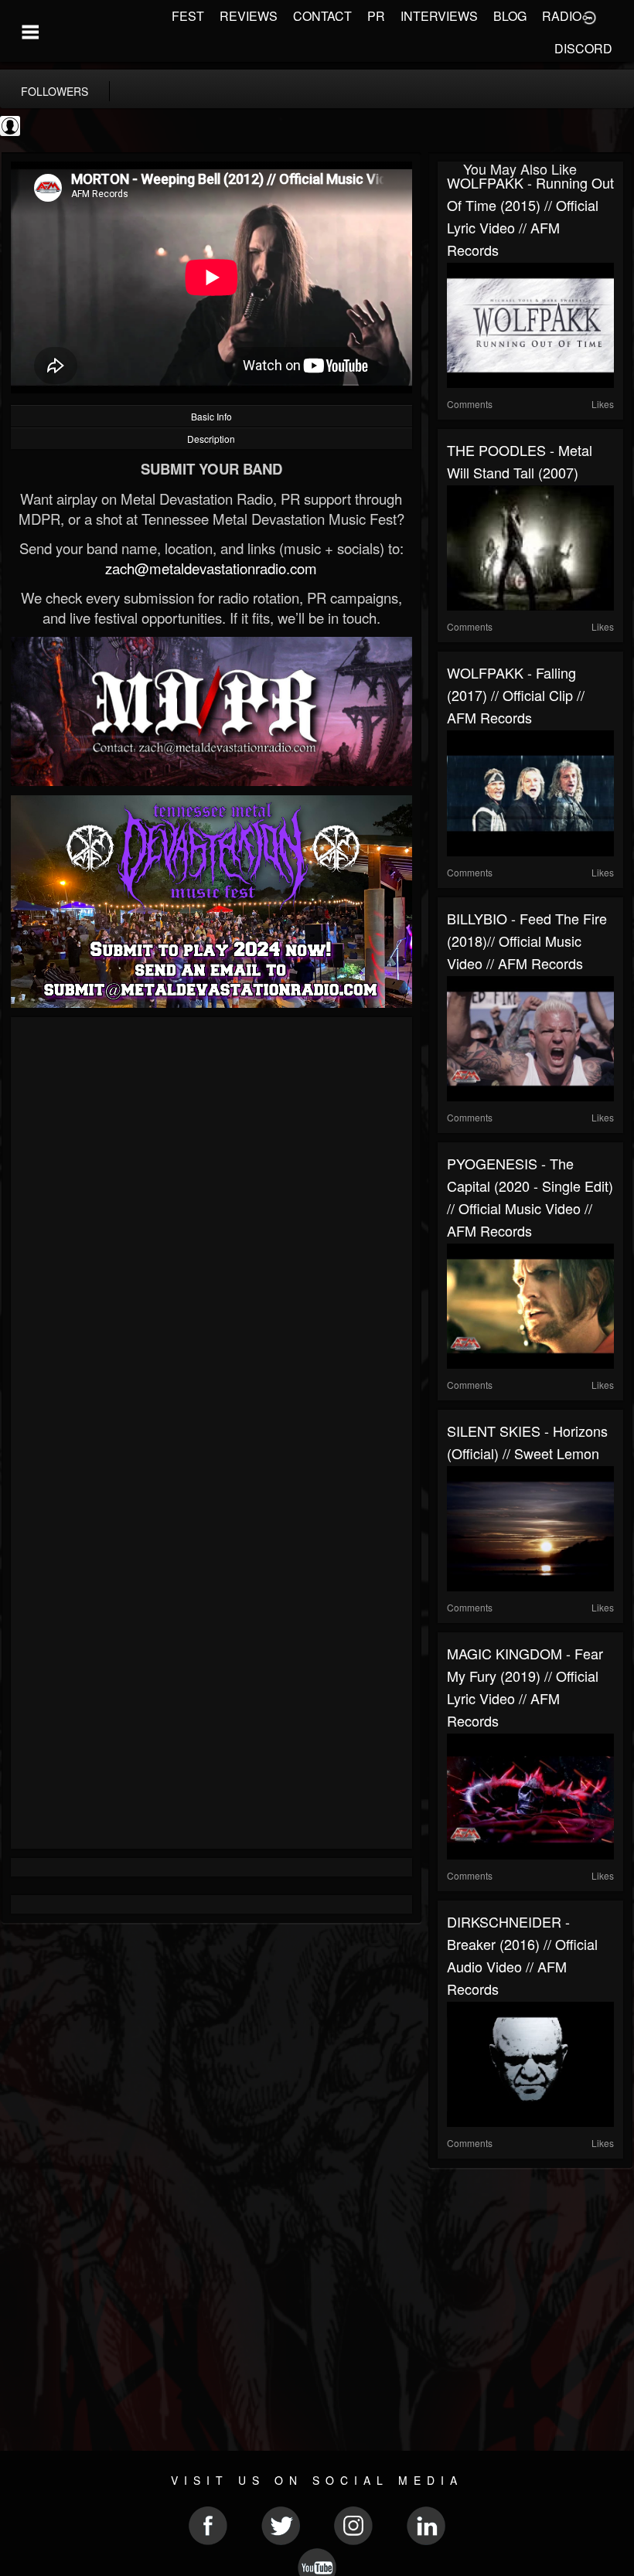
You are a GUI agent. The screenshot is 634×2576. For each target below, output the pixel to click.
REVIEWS (249, 16)
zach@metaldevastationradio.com (211, 568)
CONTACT (322, 16)
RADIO (562, 16)
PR (376, 16)
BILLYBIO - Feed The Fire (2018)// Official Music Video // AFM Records (527, 941)
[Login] (589, 16)
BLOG (510, 16)
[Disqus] (211, 1233)
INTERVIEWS (439, 16)
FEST (188, 16)
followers (55, 91)
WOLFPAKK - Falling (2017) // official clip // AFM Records (516, 695)
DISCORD (583, 48)
